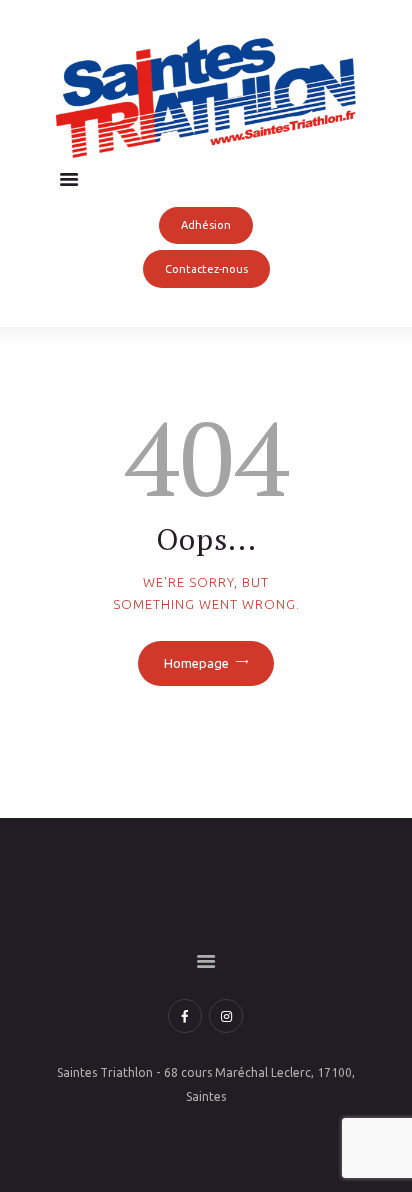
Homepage (196, 663)
